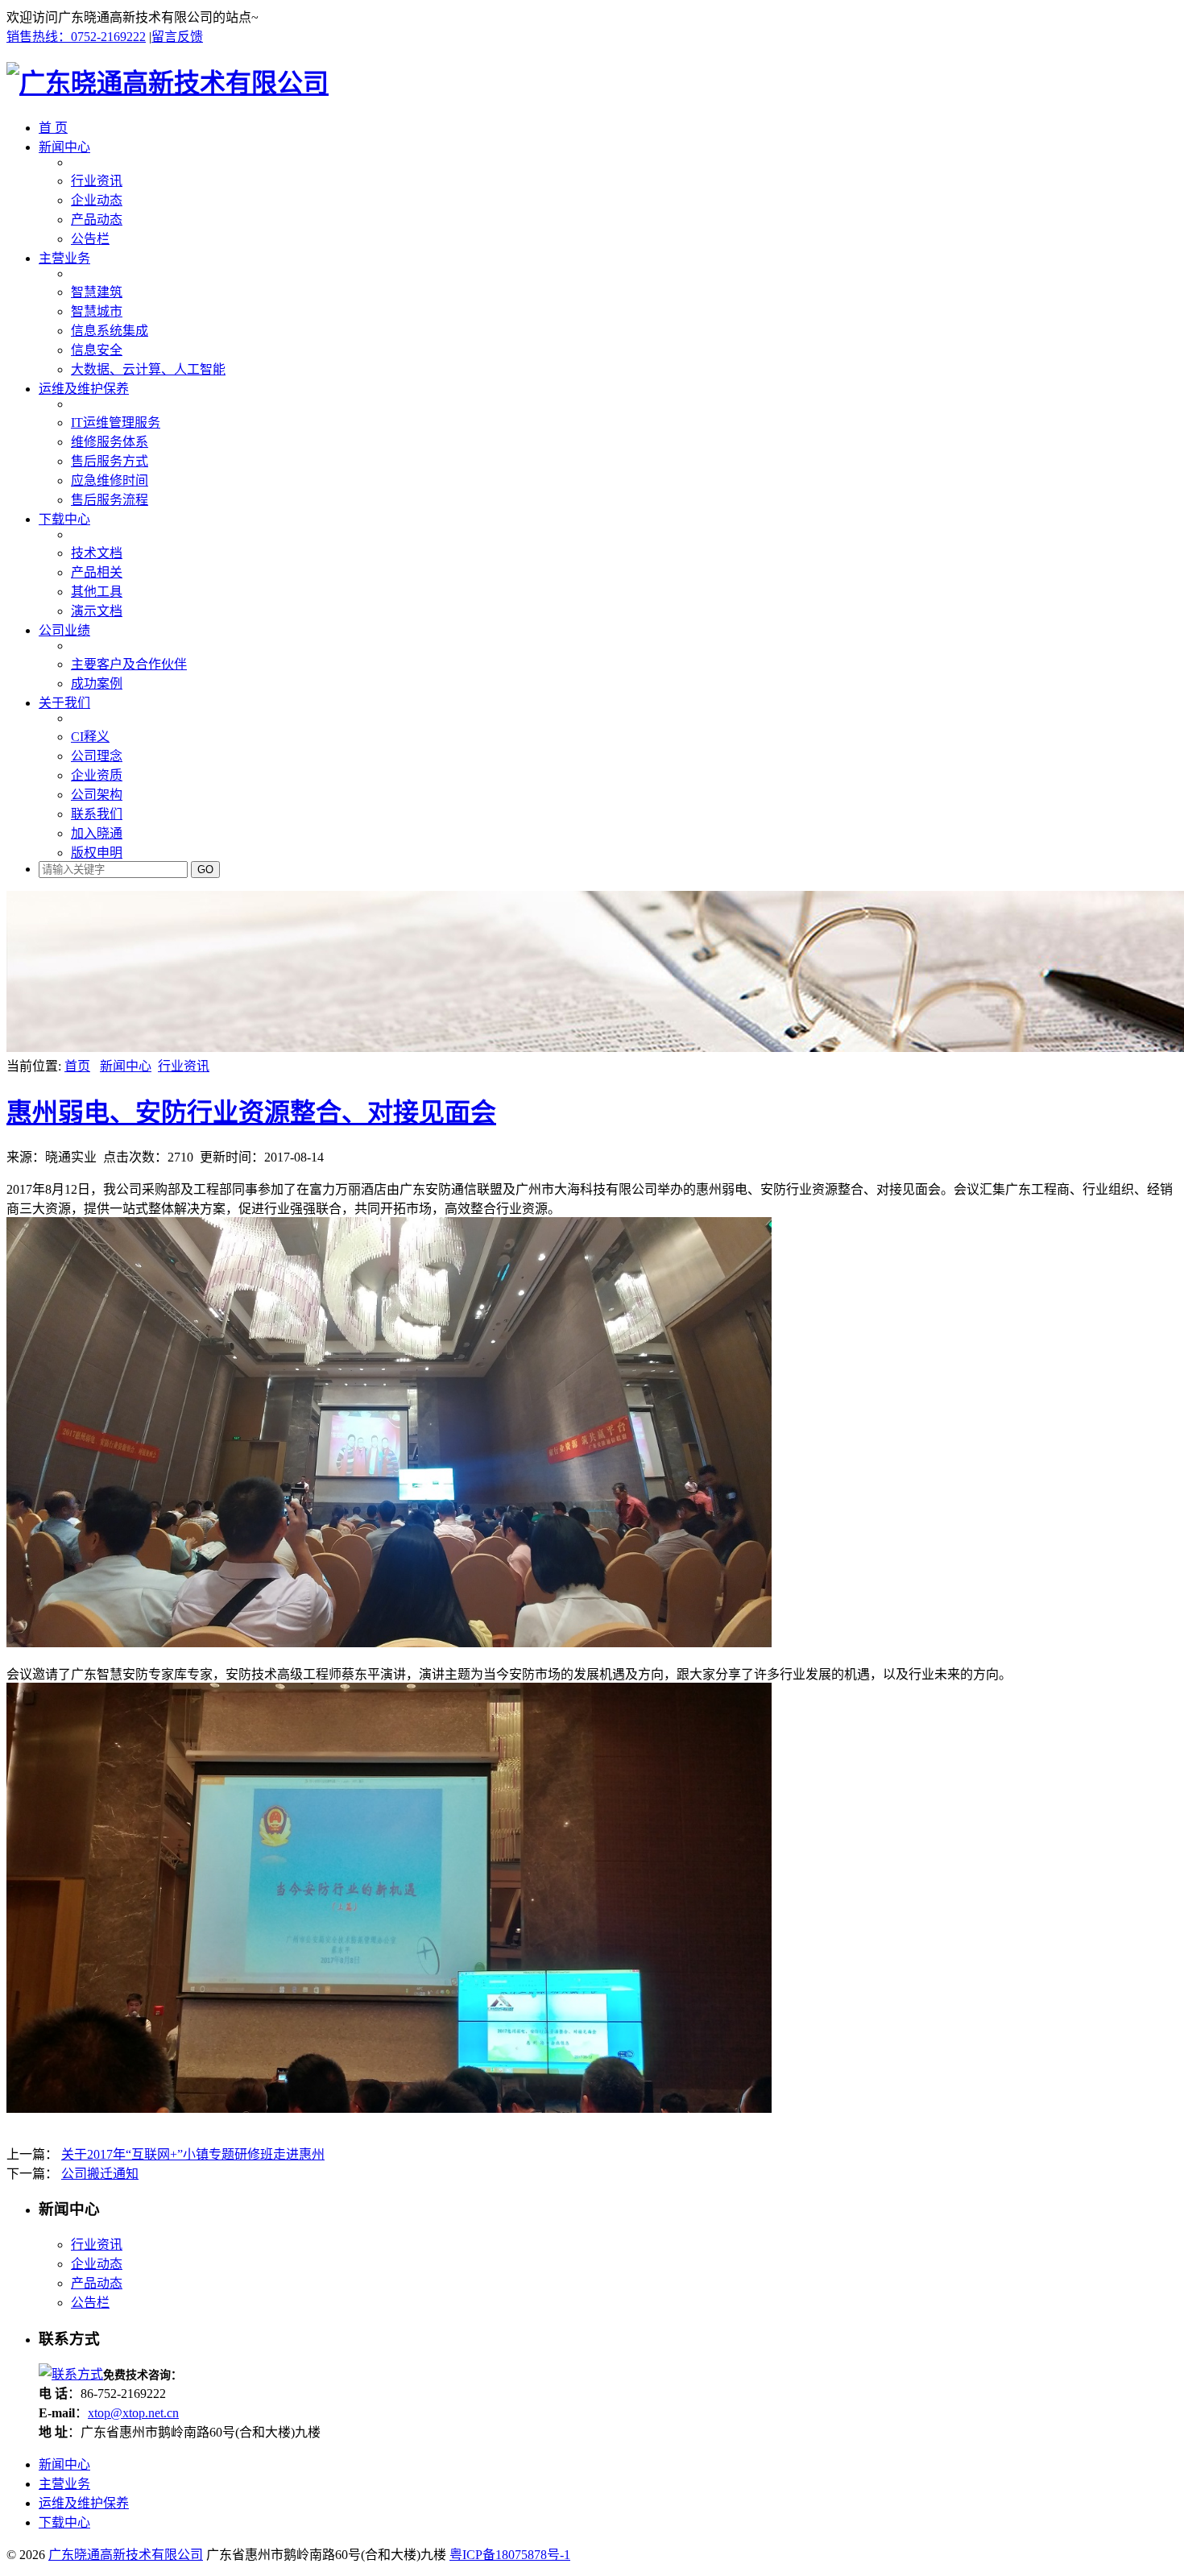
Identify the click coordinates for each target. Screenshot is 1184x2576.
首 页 (53, 128)
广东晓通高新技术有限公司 (126, 2555)
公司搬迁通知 (100, 2174)
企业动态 (97, 2264)
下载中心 (64, 519)
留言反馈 (177, 37)
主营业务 (64, 258)
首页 (77, 1066)
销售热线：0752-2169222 (76, 37)
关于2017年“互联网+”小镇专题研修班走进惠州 (193, 2154)
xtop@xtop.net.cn (133, 2413)
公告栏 (90, 2303)
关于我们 (64, 703)
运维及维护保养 (84, 389)
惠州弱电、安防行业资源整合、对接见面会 (251, 1112)
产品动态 (97, 2283)
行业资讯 (184, 1066)
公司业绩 (64, 630)
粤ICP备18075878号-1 (510, 2555)
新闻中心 (64, 147)
